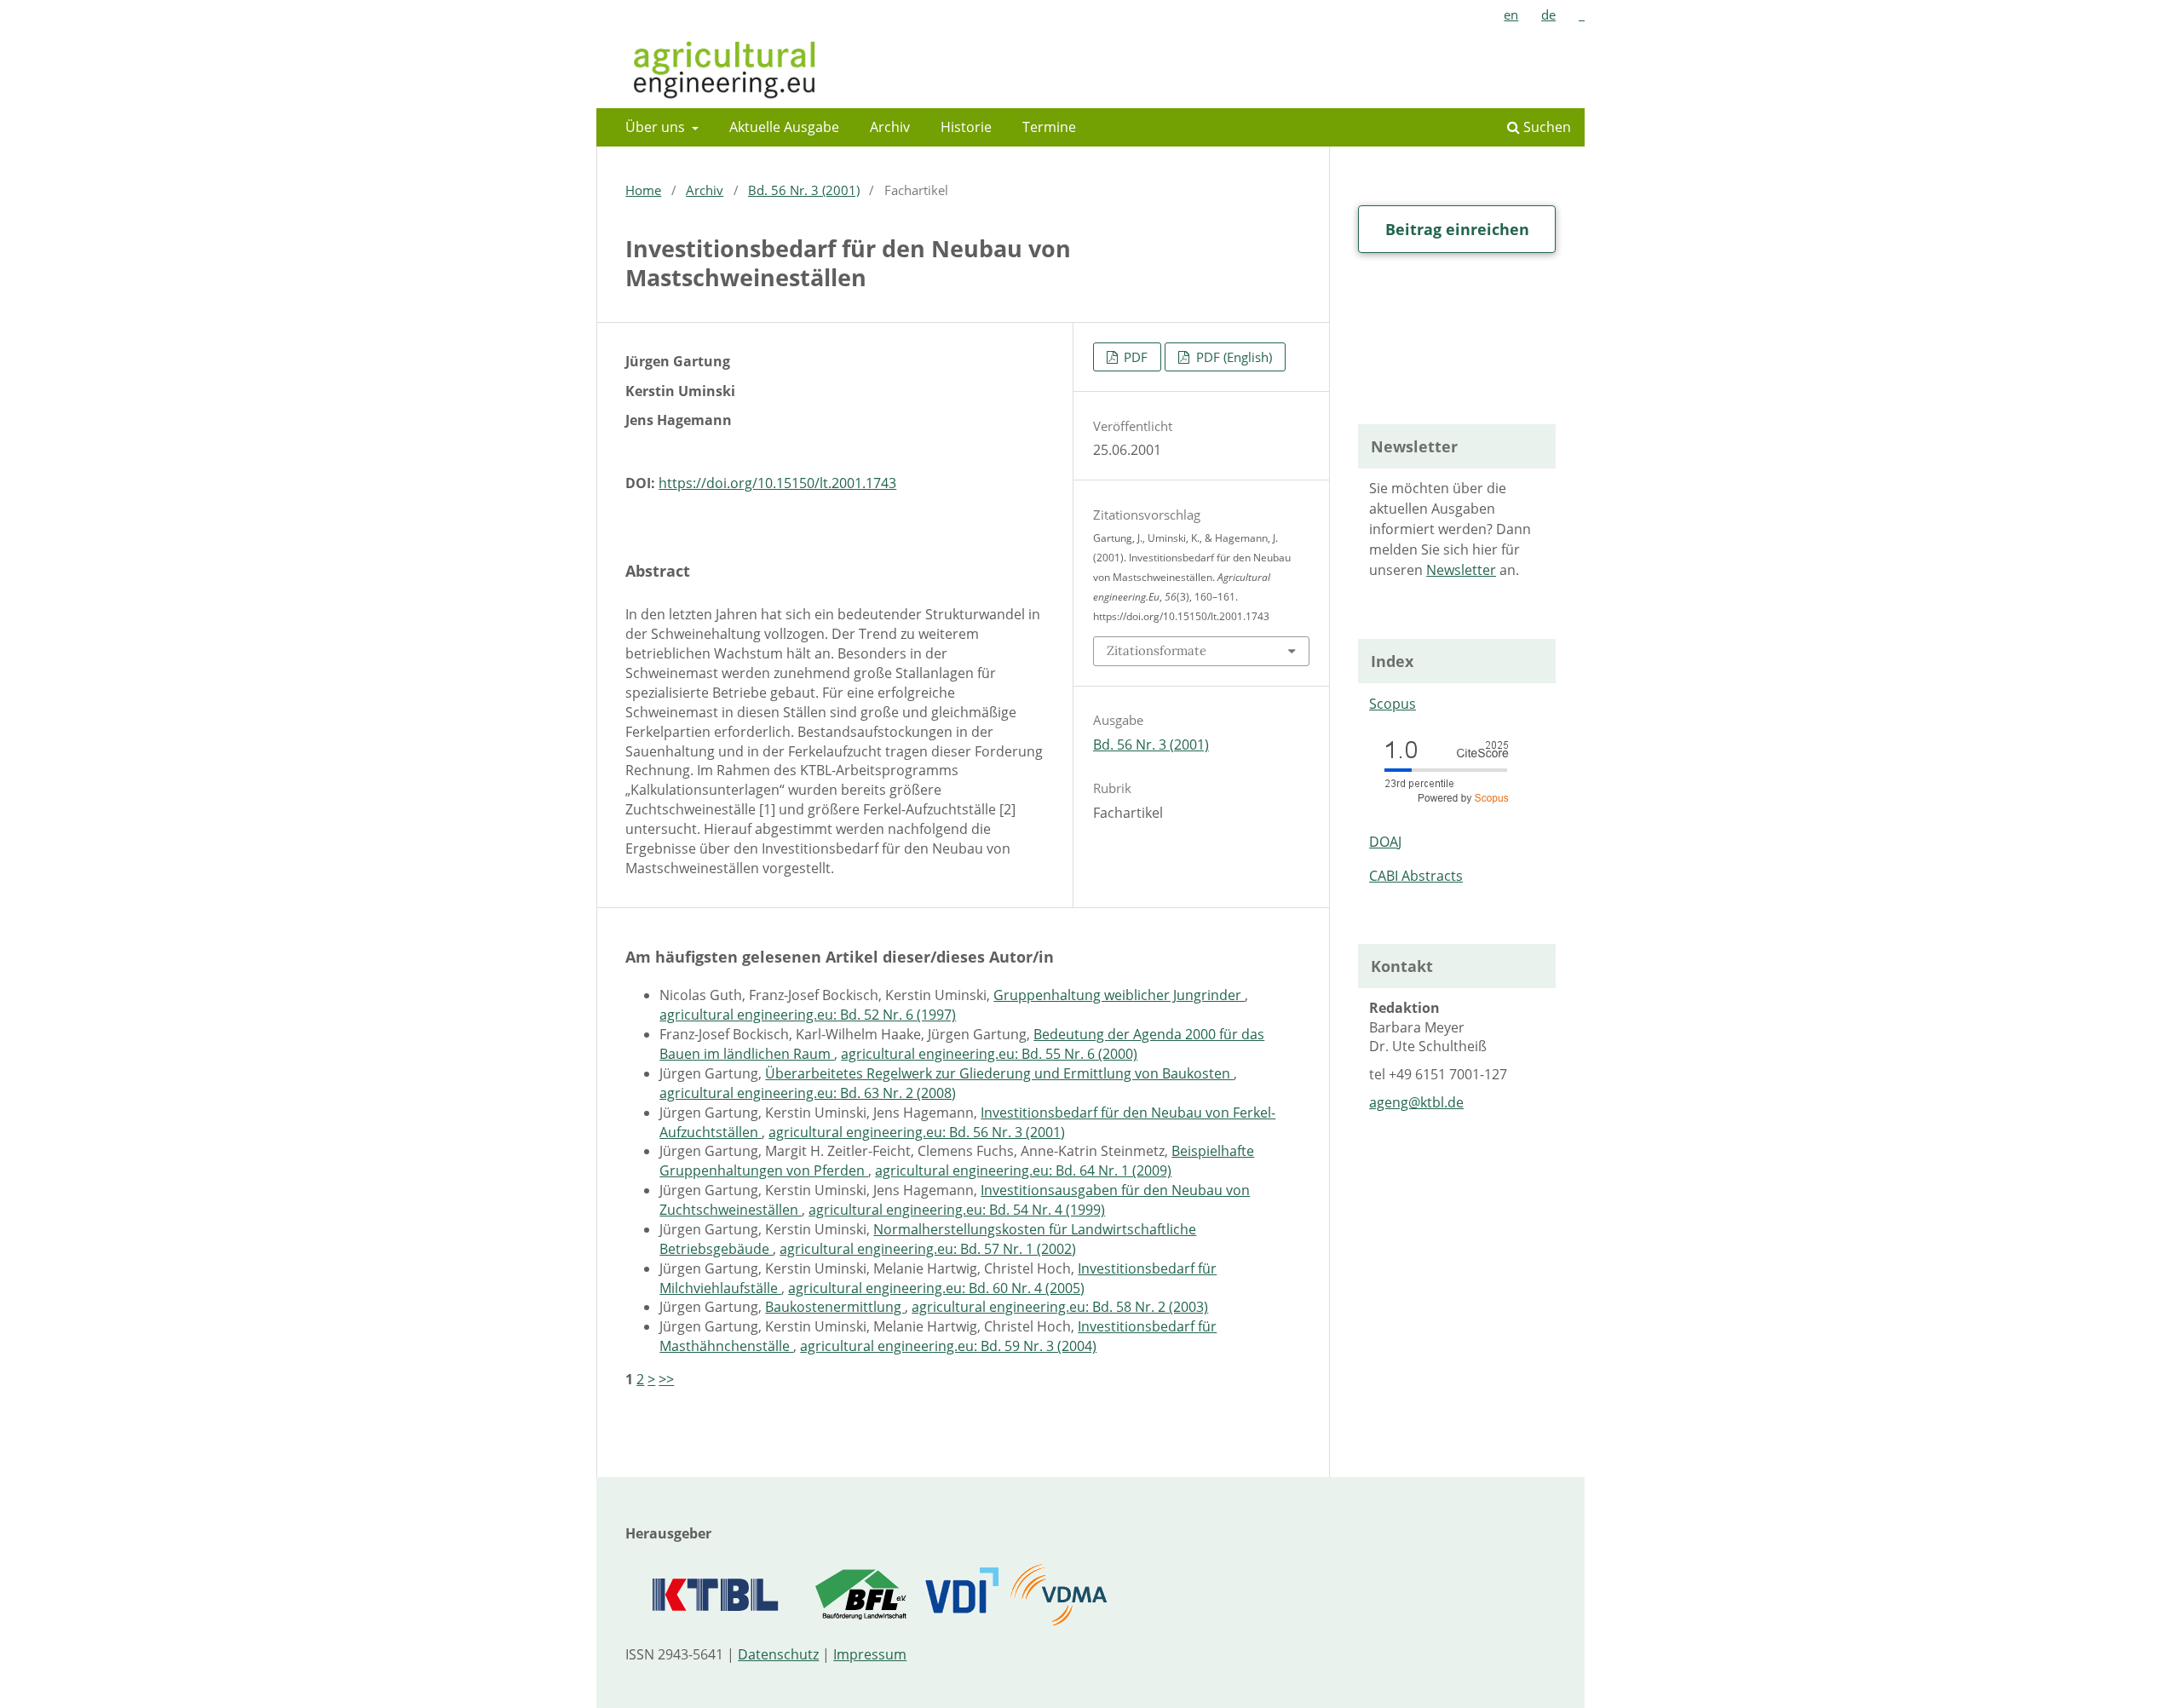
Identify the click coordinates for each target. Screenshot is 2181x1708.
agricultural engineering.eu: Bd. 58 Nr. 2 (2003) (1060, 1307)
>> (666, 1379)
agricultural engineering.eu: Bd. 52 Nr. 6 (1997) (808, 1015)
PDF (1134, 357)
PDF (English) (1232, 357)
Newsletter (1461, 570)
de (1548, 14)
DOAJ (1385, 842)
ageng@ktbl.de (1416, 1102)
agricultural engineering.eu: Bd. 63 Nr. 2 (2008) (808, 1093)
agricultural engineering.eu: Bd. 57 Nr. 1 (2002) (928, 1249)
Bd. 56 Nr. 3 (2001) (804, 190)
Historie (966, 127)
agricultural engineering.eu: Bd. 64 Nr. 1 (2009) (1023, 1170)
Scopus (1393, 704)
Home (643, 190)
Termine (1049, 127)
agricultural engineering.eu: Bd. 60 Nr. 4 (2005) (936, 1288)
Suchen (1545, 127)
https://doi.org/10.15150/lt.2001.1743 (777, 483)
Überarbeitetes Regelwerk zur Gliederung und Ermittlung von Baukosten (999, 1073)
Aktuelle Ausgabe (784, 127)
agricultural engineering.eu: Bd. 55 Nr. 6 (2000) (989, 1054)
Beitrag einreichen (1457, 229)
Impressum (870, 1654)
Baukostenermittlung (835, 1307)
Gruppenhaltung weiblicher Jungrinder (1119, 995)
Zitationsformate (1157, 650)
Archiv (890, 127)
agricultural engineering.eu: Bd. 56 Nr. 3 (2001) (917, 1132)
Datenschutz (778, 1654)
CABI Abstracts (1416, 876)
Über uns (657, 127)
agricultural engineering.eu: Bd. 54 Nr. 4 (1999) (957, 1210)
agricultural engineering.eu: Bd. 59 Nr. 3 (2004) (948, 1346)
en (1511, 14)
